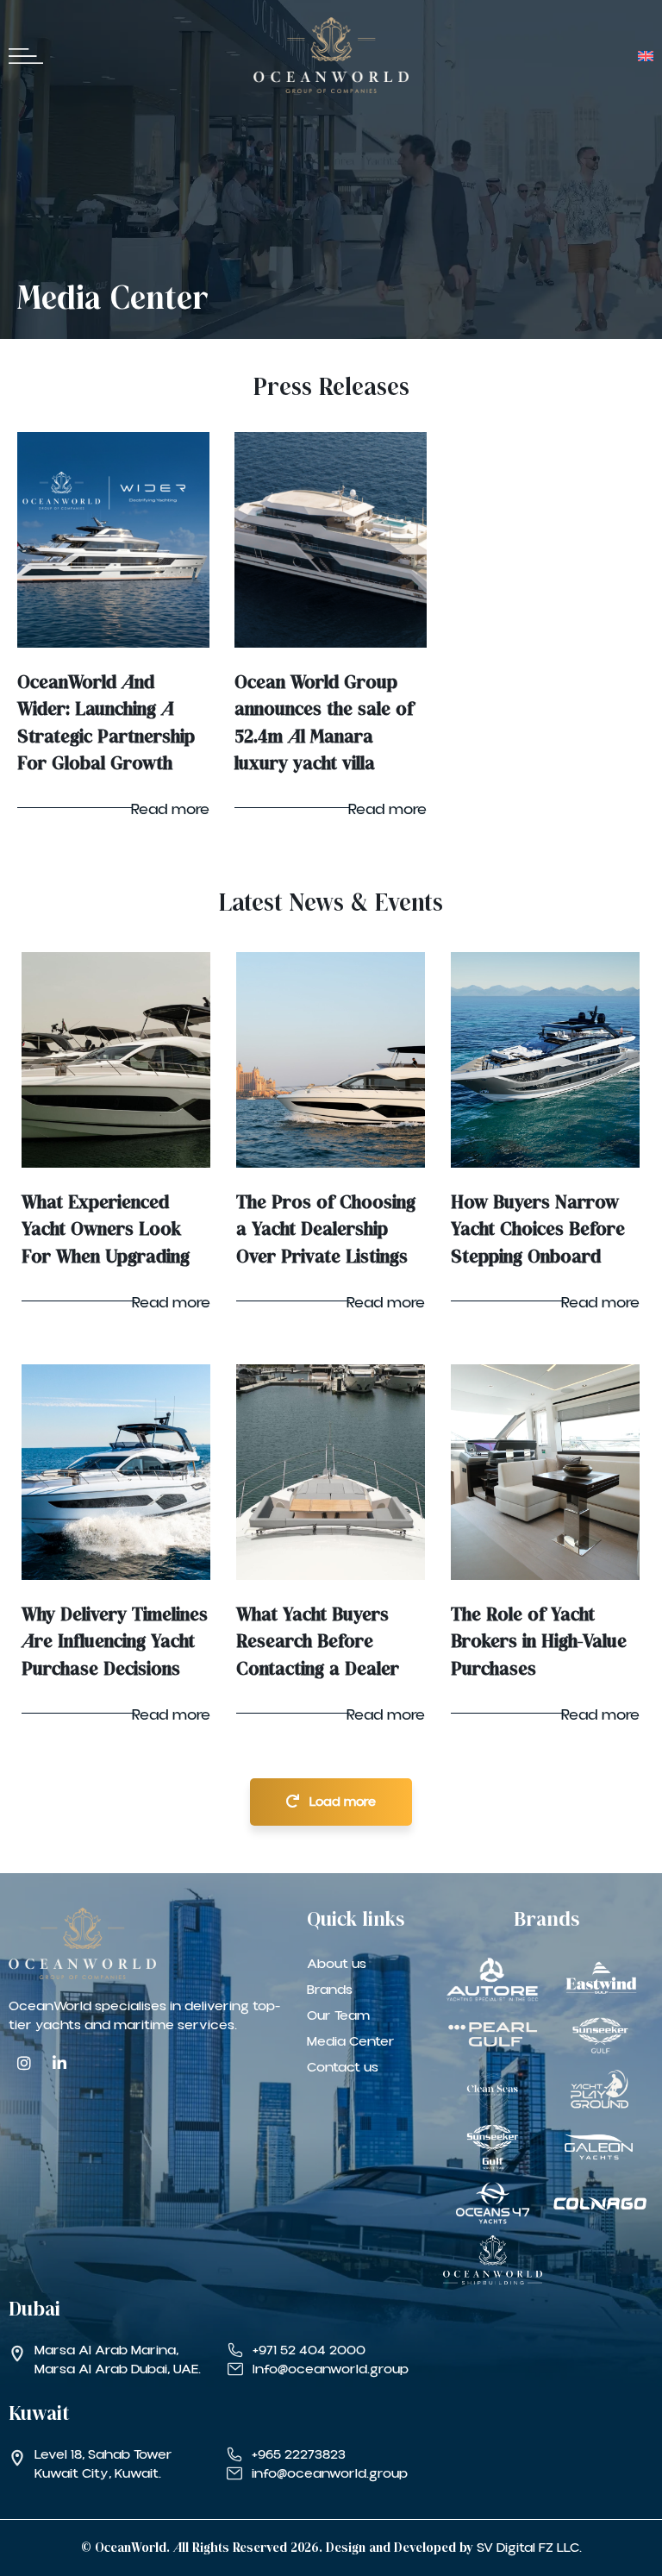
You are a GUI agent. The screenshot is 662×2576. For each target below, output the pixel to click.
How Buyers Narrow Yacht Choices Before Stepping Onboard (538, 1230)
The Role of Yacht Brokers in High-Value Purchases (539, 1642)
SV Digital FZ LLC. (529, 2548)
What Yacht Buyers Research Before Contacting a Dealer (318, 1642)
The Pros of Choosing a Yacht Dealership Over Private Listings (326, 1230)
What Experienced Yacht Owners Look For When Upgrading (106, 1230)
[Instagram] (24, 2063)
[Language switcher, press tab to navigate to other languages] (641, 55)
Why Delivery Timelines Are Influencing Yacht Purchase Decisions (115, 1642)
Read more (170, 809)
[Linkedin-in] (59, 2063)
